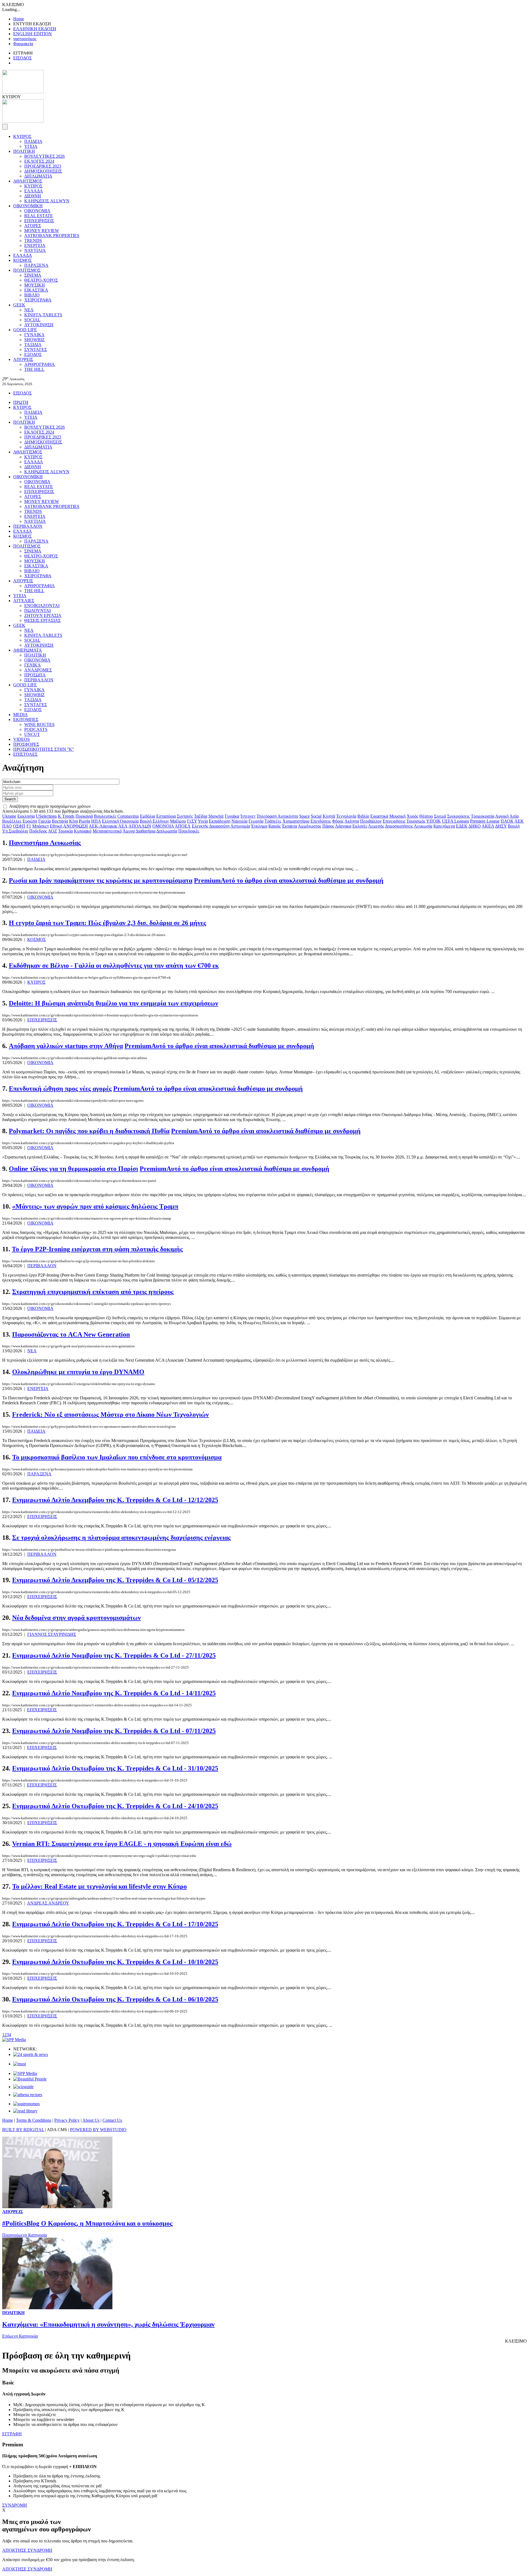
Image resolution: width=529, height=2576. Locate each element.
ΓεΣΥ (192, 821)
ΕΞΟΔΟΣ (33, 354)
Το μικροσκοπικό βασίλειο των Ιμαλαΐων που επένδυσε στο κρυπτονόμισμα (117, 1457)
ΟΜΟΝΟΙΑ (163, 826)
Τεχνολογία (346, 816)
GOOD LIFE (25, 330)
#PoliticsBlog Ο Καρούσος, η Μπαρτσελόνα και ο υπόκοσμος (87, 2223)
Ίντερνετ (248, 816)
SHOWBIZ (34, 340)
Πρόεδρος (38, 831)
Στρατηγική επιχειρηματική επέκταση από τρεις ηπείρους (93, 1292)
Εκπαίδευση (220, 821)
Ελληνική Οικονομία (120, 821)
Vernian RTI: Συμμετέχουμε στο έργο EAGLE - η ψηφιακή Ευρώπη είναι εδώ (122, 1844)
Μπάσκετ (41, 826)
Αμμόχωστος (310, 826)
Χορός (412, 816)
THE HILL (34, 369)
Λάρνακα (343, 826)
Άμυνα (129, 831)
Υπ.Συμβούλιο (15, 831)
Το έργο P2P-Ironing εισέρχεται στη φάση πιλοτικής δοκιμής (97, 1249)
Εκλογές (360, 826)
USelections (46, 816)
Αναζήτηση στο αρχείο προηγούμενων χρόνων (50, 806)
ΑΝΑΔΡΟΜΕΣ (38, 670)
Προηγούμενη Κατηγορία (25, 2235)
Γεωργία (256, 821)
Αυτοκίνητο (288, 816)
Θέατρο (426, 816)
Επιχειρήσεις (394, 821)
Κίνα (73, 821)
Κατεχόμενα (444, 826)
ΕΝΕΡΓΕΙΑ (35, 245)
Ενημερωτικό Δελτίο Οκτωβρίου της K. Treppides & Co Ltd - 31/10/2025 (115, 1768)
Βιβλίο (363, 816)
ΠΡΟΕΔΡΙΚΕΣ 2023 (43, 166)
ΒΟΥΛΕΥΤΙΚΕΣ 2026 (44, 156)
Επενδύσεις (321, 821)
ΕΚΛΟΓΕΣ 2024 (39, 161)
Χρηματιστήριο (296, 821)
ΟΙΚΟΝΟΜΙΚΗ (28, 206)
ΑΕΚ (519, 821)
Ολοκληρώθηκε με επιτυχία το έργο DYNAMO (78, 1372)
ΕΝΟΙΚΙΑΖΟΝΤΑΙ (42, 606)
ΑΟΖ (52, 831)
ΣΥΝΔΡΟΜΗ (15, 2505)
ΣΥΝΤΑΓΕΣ (36, 349)
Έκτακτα (289, 826)
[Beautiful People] (30, 2079)
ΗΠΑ (96, 821)
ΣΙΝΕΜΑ (33, 275)
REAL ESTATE (39, 216)
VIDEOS (21, 739)
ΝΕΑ (29, 310)
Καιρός (275, 826)
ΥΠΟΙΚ (434, 821)
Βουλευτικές (105, 816)
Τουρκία (65, 831)
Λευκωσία (423, 826)
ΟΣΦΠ (19, 826)
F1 (29, 826)
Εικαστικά (379, 816)
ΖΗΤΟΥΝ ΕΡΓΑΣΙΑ (43, 615)
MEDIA (21, 715)
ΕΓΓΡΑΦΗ (12, 2434)
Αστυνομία (240, 826)
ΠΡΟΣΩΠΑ (35, 675)
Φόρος (338, 821)
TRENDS (33, 240)
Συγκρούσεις (458, 816)
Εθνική (56, 826)
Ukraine (9, 816)
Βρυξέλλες (12, 821)
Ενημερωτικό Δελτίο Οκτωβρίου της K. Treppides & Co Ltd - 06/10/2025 (115, 1999)
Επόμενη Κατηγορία (20, 2336)
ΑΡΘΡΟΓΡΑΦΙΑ (40, 364)
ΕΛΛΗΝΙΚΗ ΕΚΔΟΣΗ (35, 29)
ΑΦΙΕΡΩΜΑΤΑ (28, 650)
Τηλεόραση (267, 816)
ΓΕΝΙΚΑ (33, 665)
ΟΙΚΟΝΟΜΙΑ (37, 211)
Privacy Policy (67, 2120)
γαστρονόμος (25, 39)
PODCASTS (36, 729)
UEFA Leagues (455, 821)
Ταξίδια (201, 816)
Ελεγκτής (200, 826)
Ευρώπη (30, 821)
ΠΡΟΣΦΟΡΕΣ (26, 744)
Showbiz (216, 816)
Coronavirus (128, 816)
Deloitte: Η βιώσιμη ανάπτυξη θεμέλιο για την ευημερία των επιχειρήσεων (114, 1003)
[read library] (25, 2111)
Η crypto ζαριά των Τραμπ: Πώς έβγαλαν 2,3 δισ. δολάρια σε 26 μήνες (107, 923)
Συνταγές (185, 816)
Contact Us (112, 2120)
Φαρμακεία (23, 44)
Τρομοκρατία (483, 816)
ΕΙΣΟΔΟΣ (22, 58)
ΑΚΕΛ (488, 826)
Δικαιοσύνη (219, 826)
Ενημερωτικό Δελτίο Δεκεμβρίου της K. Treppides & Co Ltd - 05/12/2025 (115, 1580)
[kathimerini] (25, 2073)
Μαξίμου (178, 821)
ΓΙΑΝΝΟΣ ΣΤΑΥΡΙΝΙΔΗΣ (52, 1634)
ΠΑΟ (7, 826)
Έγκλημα (259, 826)
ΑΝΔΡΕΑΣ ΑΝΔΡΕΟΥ (48, 1903)
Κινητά (329, 816)
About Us (91, 2120)
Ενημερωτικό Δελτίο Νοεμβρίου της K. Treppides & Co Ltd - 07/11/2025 (114, 1731)
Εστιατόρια (166, 816)
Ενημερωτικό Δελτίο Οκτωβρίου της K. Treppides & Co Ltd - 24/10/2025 (115, 1806)
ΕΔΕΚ (462, 826)
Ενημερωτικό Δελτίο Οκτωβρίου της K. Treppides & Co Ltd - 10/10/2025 (115, 1962)
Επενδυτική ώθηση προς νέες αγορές (60, 1089)
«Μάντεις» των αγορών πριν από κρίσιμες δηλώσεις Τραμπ (95, 1206)
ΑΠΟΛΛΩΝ (140, 826)
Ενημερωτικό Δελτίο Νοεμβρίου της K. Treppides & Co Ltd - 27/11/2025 (114, 1655)
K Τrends (66, 816)
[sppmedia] (14, 2040)
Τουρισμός (416, 821)
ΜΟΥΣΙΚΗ (35, 285)
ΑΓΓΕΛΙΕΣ (24, 601)
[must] (20, 2064)
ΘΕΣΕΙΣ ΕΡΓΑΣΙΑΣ (42, 620)
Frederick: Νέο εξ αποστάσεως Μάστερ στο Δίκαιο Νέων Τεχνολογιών (110, 1415)
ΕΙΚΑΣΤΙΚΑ (36, 290)
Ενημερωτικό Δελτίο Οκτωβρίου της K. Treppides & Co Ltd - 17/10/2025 (115, 1924)
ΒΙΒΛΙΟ (32, 295)
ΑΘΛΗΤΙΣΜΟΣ (28, 181)
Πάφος (328, 826)
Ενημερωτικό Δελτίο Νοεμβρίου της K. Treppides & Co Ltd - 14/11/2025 (114, 1693)
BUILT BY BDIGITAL (23, 2130)
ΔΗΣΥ (501, 826)
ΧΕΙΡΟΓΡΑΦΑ (38, 300)
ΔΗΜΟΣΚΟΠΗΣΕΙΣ (43, 171)
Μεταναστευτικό (107, 831)
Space (304, 816)
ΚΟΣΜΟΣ (22, 260)
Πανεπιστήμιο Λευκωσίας (45, 843)
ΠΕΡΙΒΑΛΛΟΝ (28, 526)
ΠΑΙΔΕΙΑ (33, 141)
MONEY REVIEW (42, 231)
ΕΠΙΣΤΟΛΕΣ (25, 754)
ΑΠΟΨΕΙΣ (23, 359)
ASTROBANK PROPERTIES (52, 236)
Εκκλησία (26, 816)
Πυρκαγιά (84, 816)
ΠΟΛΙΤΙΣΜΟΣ (27, 270)
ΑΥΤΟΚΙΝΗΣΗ (39, 325)
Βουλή (514, 826)
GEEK (19, 305)
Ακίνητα (352, 821)
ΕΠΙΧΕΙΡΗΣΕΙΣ (39, 221)
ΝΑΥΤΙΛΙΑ (35, 250)
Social (316, 816)
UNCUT (32, 734)
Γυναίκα (232, 816)
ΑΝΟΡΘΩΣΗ (75, 826)
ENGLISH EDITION (33, 34)
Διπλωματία (167, 831)
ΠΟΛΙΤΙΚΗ (24, 151)
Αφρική (502, 816)
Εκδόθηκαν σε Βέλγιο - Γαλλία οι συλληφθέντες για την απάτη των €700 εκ (114, 965)
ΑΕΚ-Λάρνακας (103, 826)
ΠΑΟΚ (507, 821)
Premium (289, 880)
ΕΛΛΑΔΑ (34, 191)
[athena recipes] (28, 2095)
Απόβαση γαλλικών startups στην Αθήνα (66, 1046)
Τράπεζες (273, 821)
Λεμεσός (376, 826)
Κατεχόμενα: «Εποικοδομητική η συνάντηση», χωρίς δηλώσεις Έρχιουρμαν (108, 2324)
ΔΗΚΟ (475, 826)
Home (19, 19)
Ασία (514, 816)
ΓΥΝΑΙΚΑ (34, 335)
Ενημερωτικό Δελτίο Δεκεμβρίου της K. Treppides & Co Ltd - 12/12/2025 (115, 1500)
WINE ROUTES (39, 724)
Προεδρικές (189, 831)
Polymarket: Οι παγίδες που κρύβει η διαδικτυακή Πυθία (89, 1131)
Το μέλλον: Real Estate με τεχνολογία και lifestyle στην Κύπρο (99, 1886)
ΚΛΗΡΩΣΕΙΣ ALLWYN (47, 201)
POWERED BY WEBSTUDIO (98, 2130)
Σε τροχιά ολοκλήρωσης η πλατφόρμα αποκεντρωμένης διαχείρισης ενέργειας (121, 1538)
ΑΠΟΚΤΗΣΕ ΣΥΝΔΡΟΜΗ (27, 2550)
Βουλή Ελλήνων (154, 821)
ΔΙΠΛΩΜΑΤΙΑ (38, 176)
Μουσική (397, 816)
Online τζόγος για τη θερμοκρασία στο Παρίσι (73, 1169)
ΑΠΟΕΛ (183, 826)
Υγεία (203, 821)
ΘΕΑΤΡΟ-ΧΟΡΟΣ (41, 280)
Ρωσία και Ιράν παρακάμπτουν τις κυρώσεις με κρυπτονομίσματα (101, 880)
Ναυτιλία (239, 821)
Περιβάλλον (371, 821)
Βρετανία (60, 821)
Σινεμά (440, 816)
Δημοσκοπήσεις (399, 826)
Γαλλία (44, 821)
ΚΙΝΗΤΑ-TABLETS (43, 315)
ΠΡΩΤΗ (21, 402)
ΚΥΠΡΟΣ (22, 136)
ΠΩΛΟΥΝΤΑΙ (37, 610)
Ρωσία (84, 821)
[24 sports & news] (31, 2054)
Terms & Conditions (34, 2120)
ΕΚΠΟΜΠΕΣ (26, 720)
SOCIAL (32, 320)
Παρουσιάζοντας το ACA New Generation (71, 1334)
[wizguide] (23, 2087)
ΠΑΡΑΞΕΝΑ (36, 265)
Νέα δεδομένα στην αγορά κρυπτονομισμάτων (76, 1618)
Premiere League (485, 821)
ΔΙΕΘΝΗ (33, 196)
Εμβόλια (148, 816)
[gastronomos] (26, 2104)
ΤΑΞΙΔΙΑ (33, 345)
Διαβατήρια (145, 831)
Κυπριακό (83, 831)
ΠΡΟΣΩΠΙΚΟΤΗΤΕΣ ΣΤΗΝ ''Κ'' (44, 749)
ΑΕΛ (123, 826)
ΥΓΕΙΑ (31, 146)
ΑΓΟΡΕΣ (33, 226)
